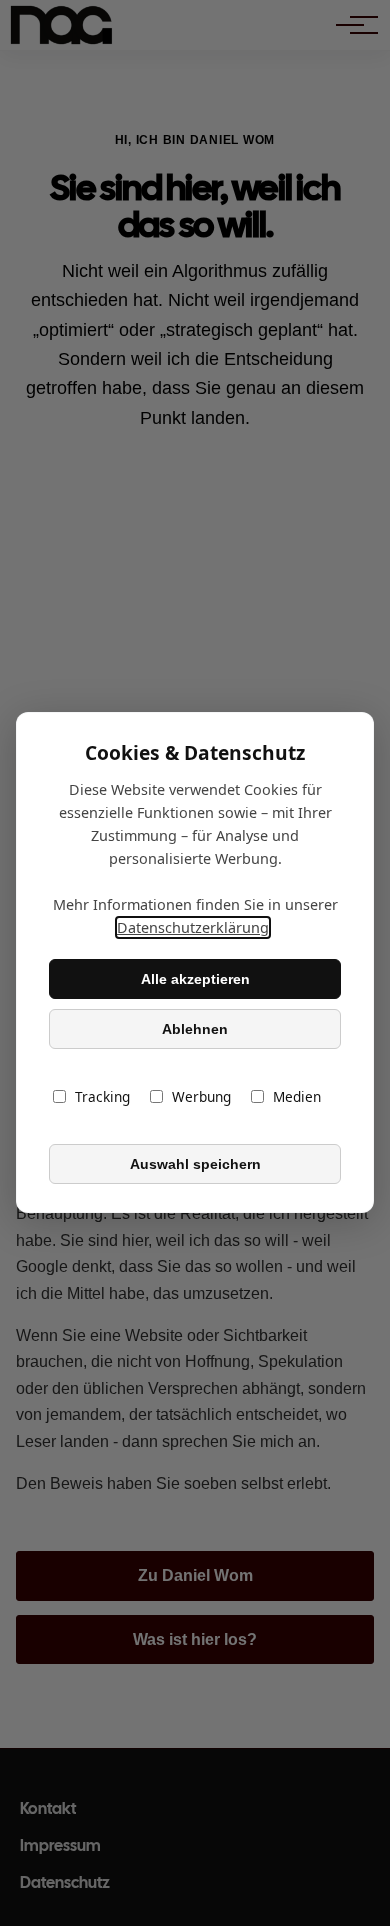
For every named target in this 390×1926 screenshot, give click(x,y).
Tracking (102, 1097)
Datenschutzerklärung (193, 928)
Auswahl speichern (195, 1164)
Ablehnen (195, 1029)
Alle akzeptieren (195, 979)
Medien (297, 1097)
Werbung (201, 1097)
